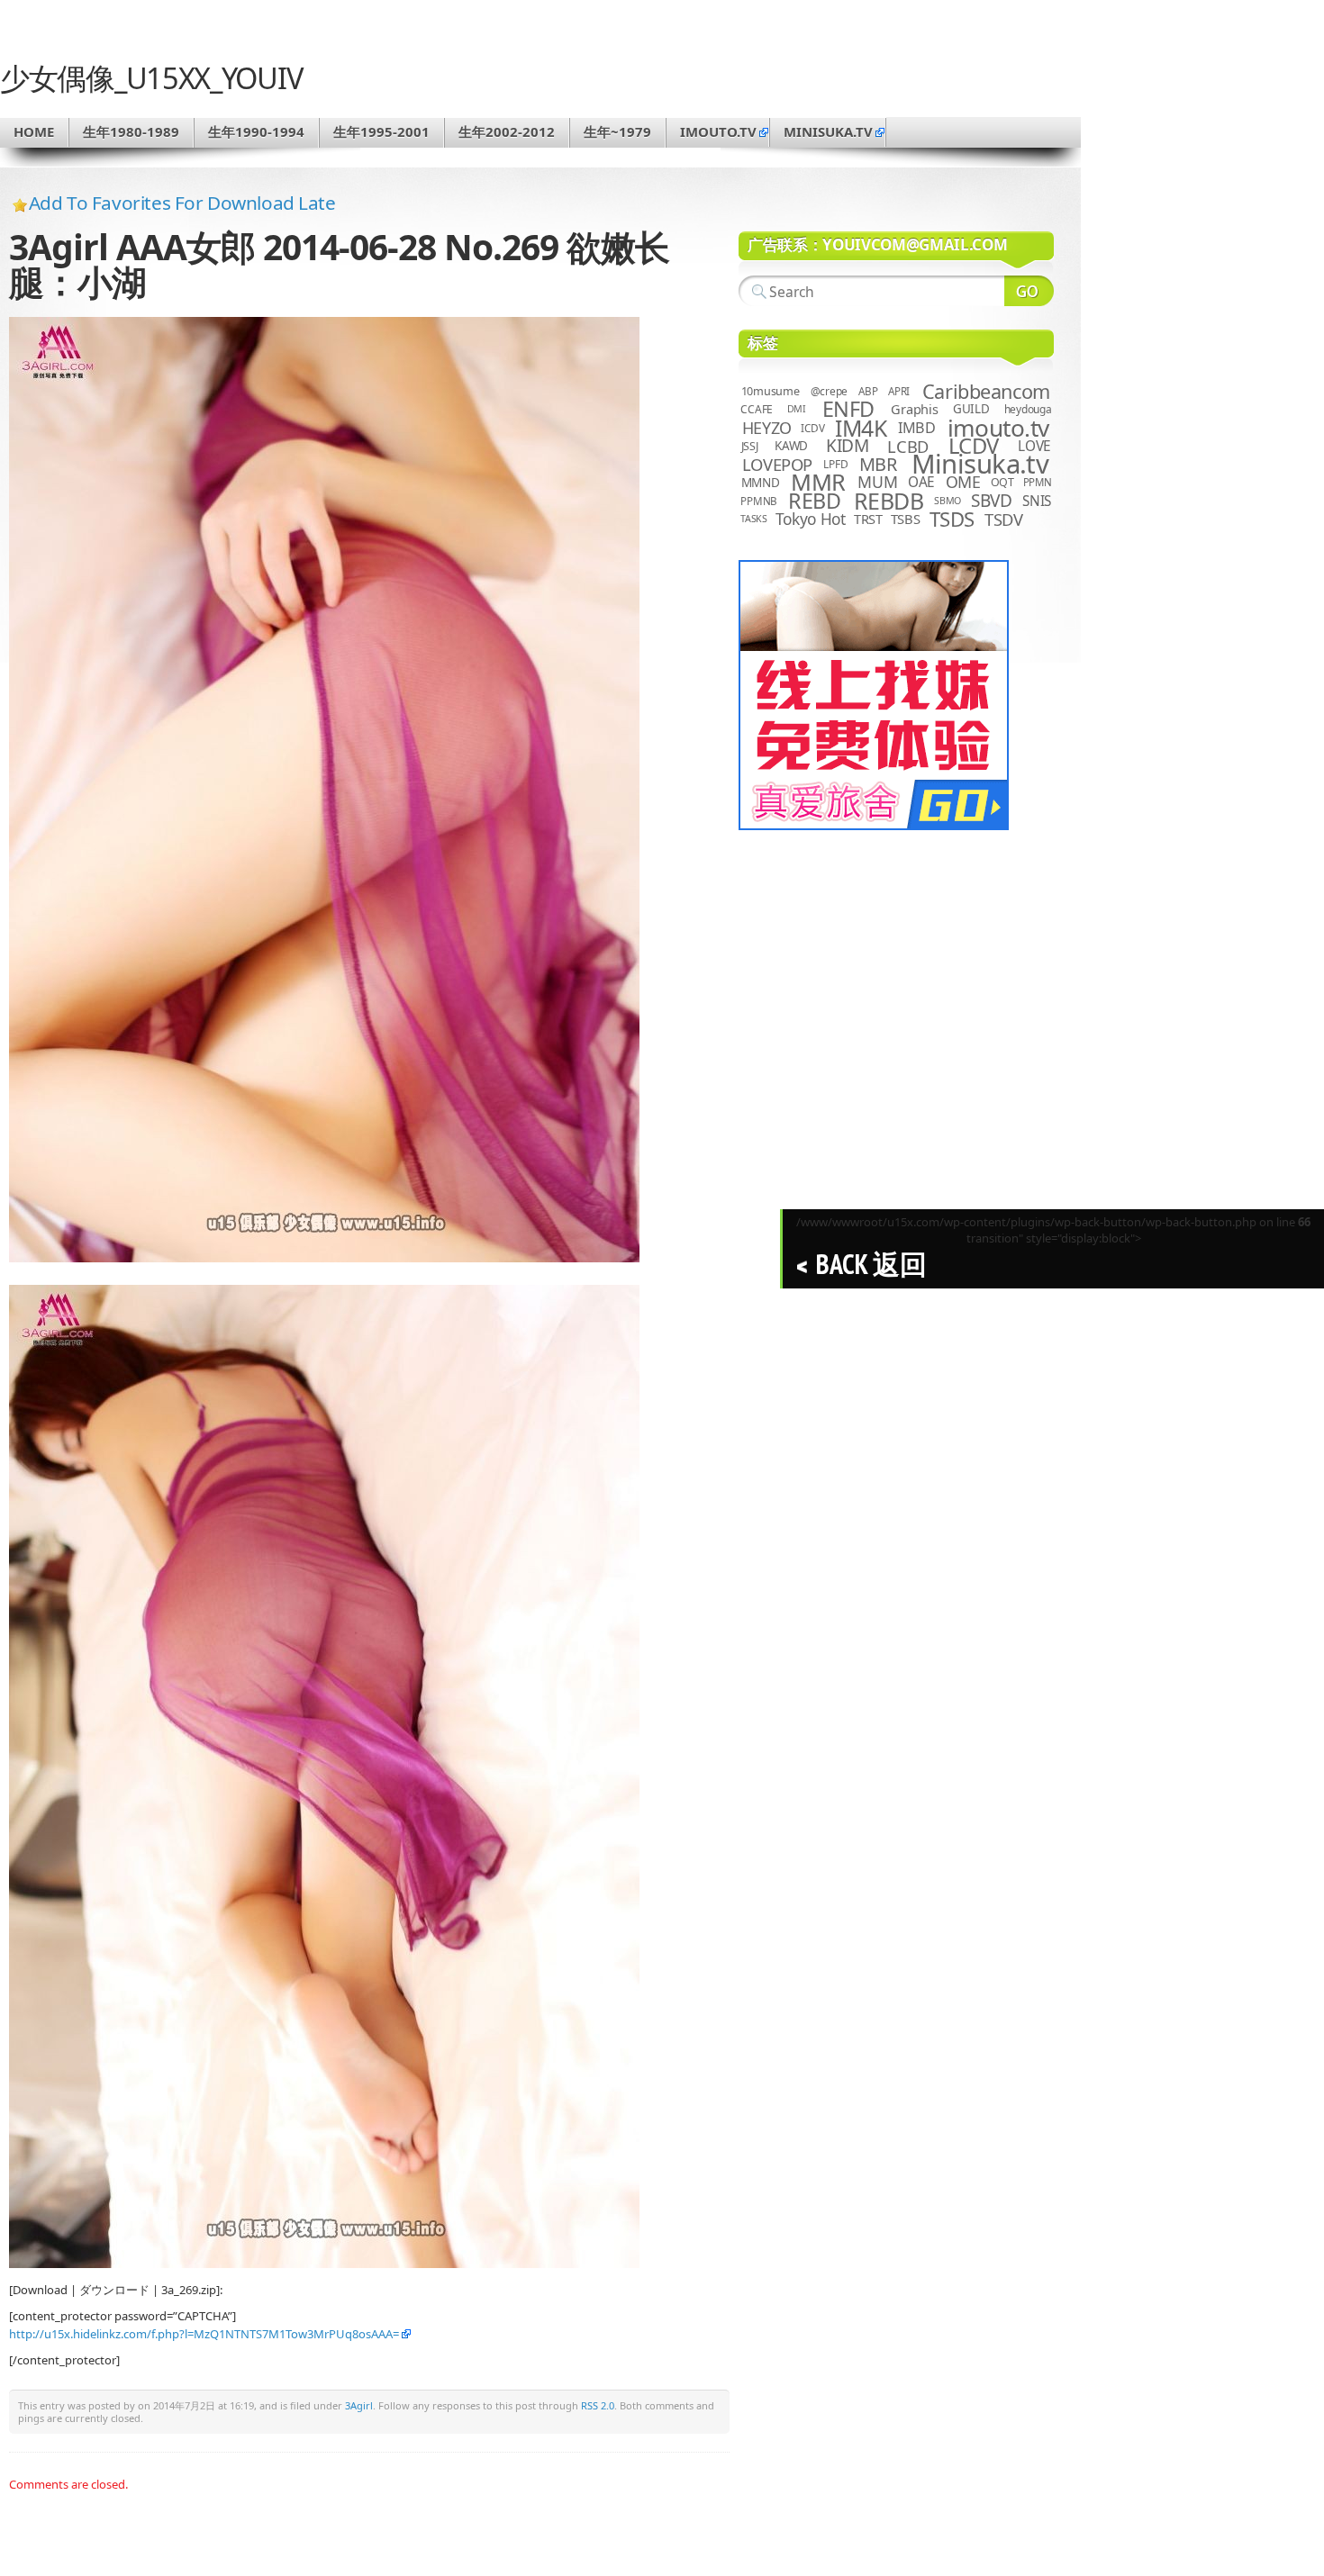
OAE (921, 482)
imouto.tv (718, 131)
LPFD (835, 464)
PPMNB (759, 501)
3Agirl (359, 2405)
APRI (899, 391)
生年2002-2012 (507, 131)
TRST (868, 519)
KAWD (791, 446)
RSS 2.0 (598, 2405)
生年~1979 (617, 131)
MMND (761, 482)
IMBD (917, 428)
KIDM (847, 446)
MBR (878, 464)
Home (34, 131)
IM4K (861, 428)
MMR (818, 482)
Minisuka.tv (980, 464)
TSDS (952, 519)
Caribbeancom (986, 391)
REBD (814, 501)
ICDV (812, 428)
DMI (797, 409)
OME (963, 482)
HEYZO (767, 428)
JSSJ (750, 446)
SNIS (1037, 501)
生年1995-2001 (381, 131)
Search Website (1029, 291)
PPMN (1038, 482)
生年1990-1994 (256, 131)
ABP (868, 391)
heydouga (1028, 409)
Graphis (914, 409)
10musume (771, 391)
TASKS (754, 519)
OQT (1002, 482)
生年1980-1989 (131, 131)
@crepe (830, 391)
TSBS (906, 519)
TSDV (1004, 519)
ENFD (848, 409)
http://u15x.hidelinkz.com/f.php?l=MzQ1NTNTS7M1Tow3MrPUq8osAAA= (204, 2334)
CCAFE (757, 409)
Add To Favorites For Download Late (182, 203)
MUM (877, 482)
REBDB (889, 501)
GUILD (971, 409)
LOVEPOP (777, 464)
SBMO (948, 501)
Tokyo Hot (811, 519)
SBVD (991, 501)
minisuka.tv (828, 131)
